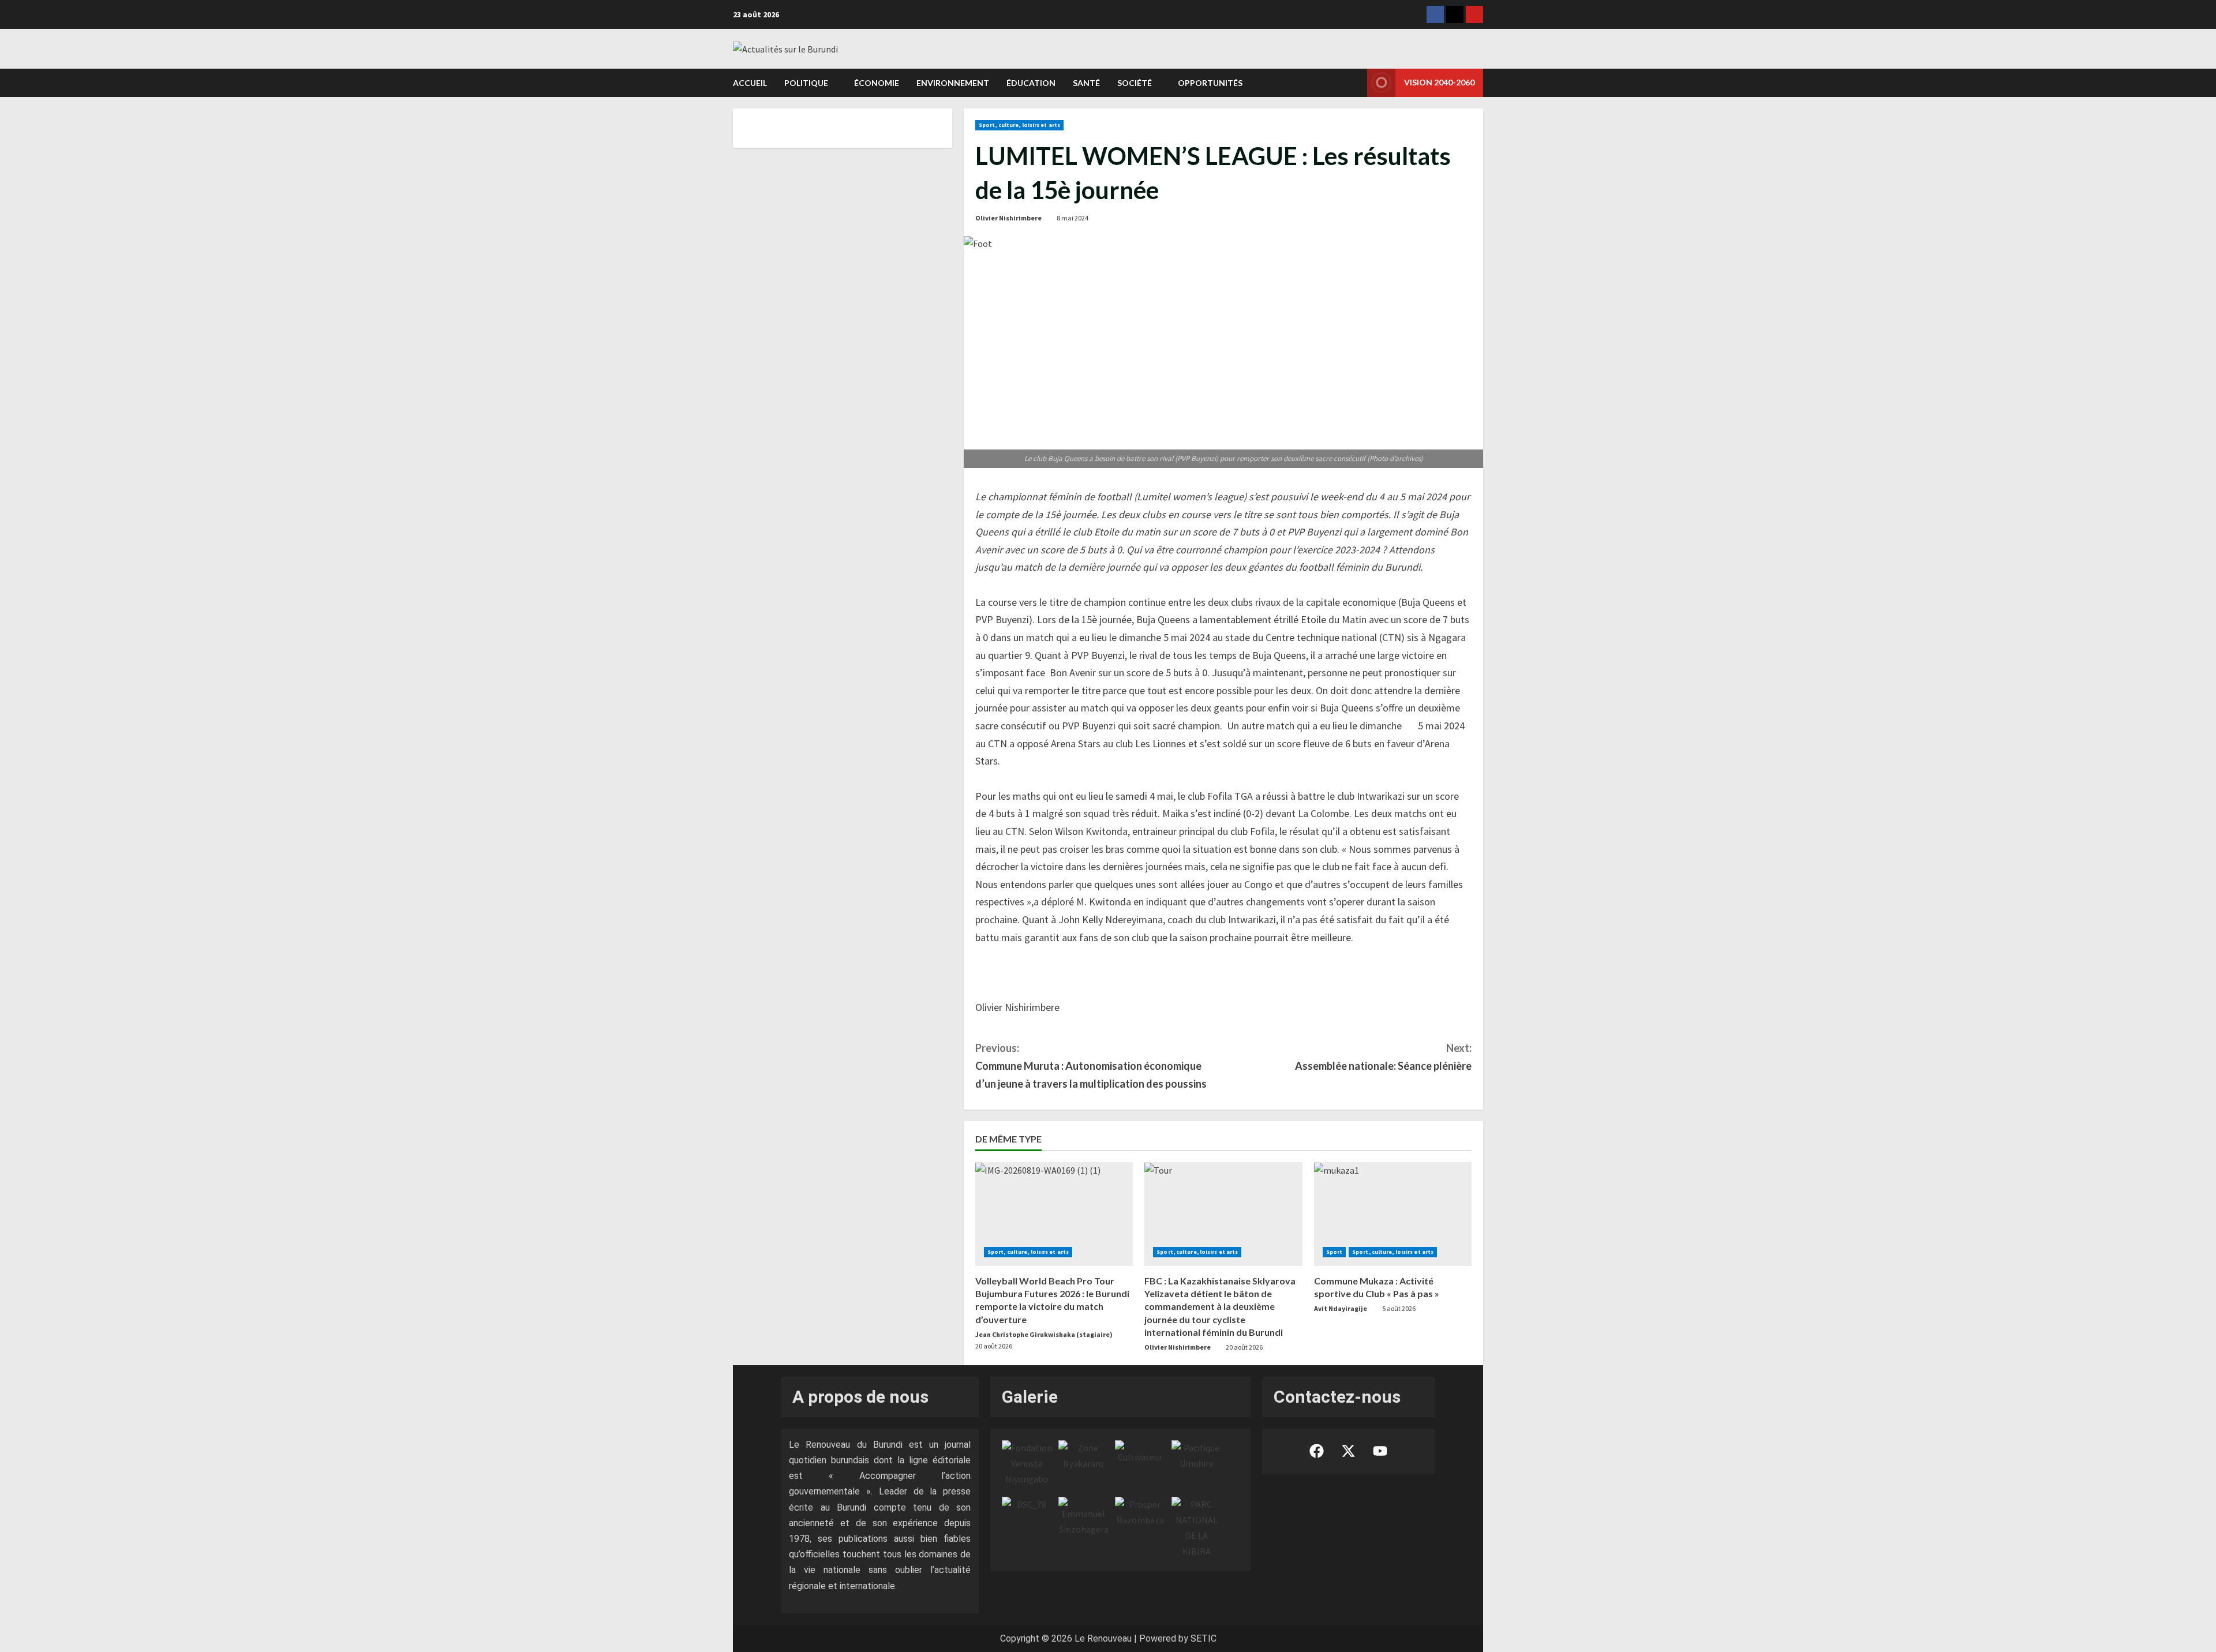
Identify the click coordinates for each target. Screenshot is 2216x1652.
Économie (877, 83)
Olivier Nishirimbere (1008, 218)
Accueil (750, 83)
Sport (1335, 1252)
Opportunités (1210, 83)
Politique (806, 83)
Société (1135, 83)
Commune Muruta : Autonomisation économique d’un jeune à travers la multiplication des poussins (1091, 1065)
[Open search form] (1355, 83)
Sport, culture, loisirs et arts (1019, 125)
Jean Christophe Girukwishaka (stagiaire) (1044, 1334)
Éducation (1031, 83)
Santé (1086, 83)
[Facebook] (1435, 14)
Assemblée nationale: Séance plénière (1383, 1057)
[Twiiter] (1455, 14)
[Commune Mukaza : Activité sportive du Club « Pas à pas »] (1393, 1214)
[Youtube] (1474, 14)
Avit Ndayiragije (1341, 1308)
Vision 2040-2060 (1439, 82)
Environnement (953, 83)
